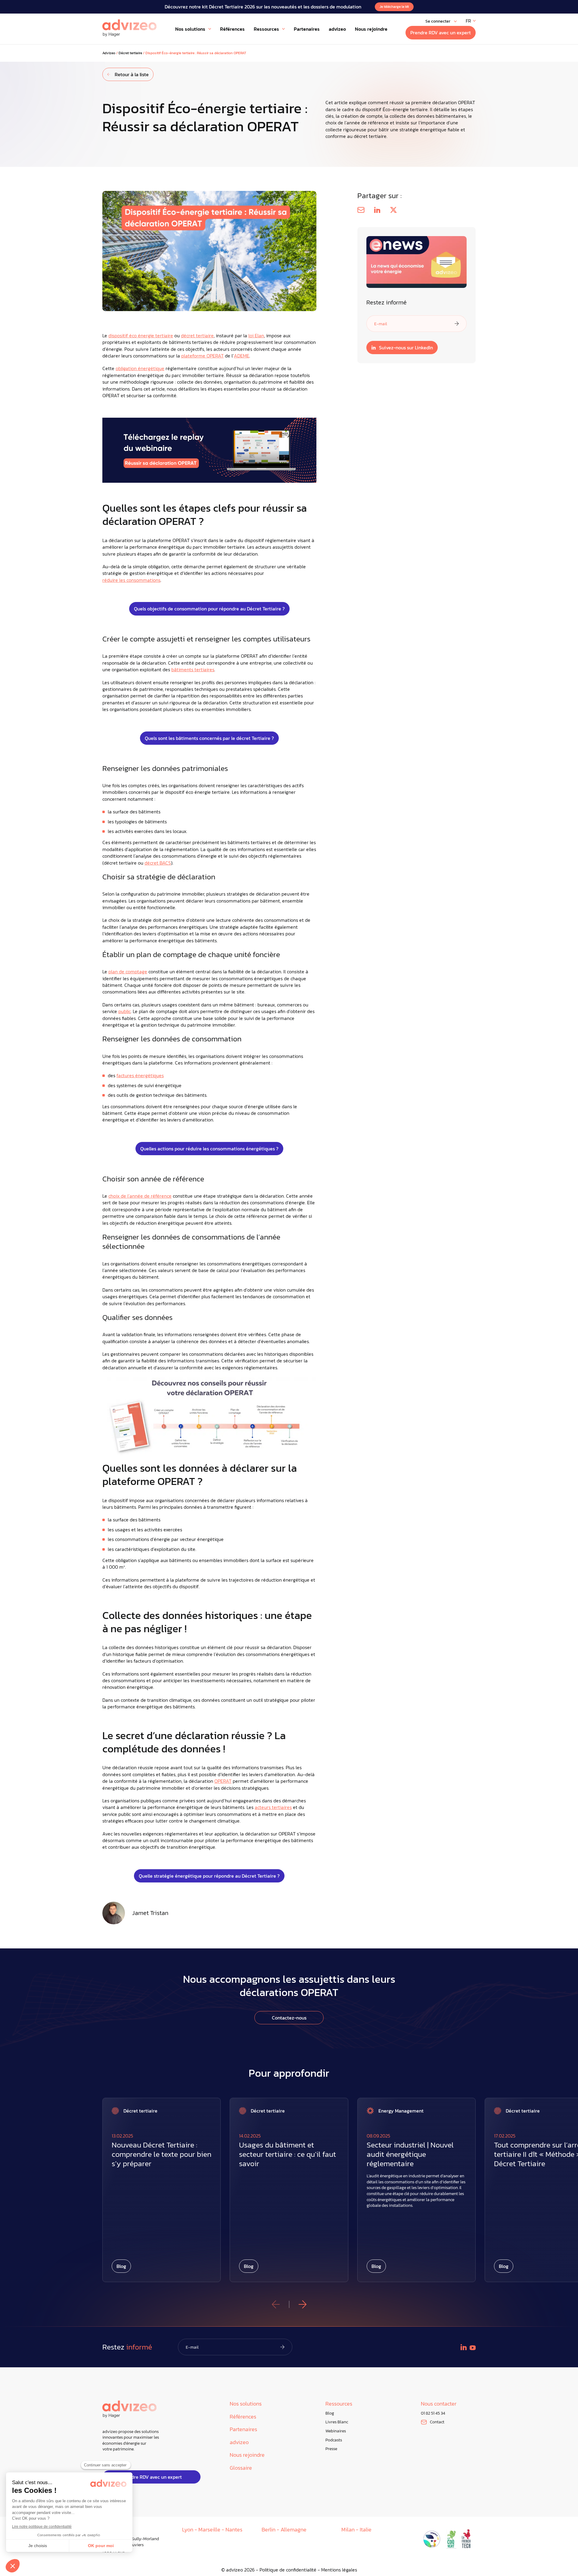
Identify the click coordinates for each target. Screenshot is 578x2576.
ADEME (242, 356)
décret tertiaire (197, 335)
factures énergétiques (140, 1075)
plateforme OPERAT (202, 356)
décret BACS (158, 863)
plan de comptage (128, 971)
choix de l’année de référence (140, 1196)
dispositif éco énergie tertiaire (141, 335)
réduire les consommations (131, 580)
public (124, 1011)
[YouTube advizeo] (473, 2348)
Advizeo (109, 53)
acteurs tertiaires (273, 1807)
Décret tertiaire (130, 53)
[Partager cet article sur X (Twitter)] (393, 210)
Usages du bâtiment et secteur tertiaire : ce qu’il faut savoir (287, 2154)
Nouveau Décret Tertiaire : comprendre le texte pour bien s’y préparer (162, 2154)
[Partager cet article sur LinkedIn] (377, 210)
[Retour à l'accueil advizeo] (129, 28)
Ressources (339, 2404)
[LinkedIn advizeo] (464, 2347)
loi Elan (256, 335)
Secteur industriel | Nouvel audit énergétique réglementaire (410, 2154)
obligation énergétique (140, 368)
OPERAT (223, 1781)
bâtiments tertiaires (193, 669)
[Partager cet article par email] (361, 210)
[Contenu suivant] (303, 2304)
